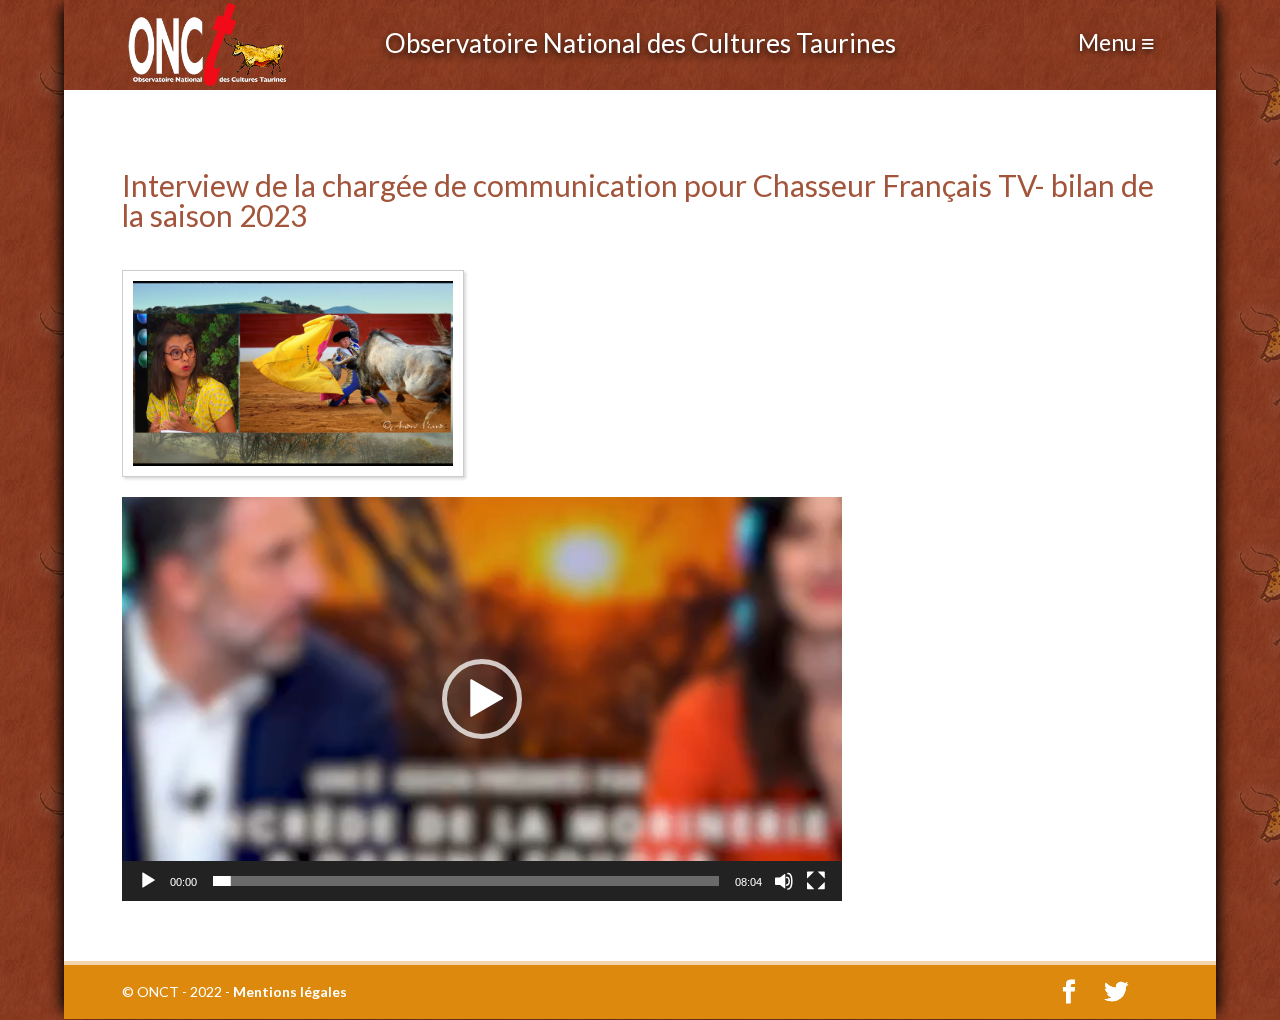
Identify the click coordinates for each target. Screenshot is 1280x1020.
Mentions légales (290, 991)
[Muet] (784, 881)
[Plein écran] (816, 881)
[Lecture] (148, 881)
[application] (482, 699)
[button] (482, 699)
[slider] (466, 881)
